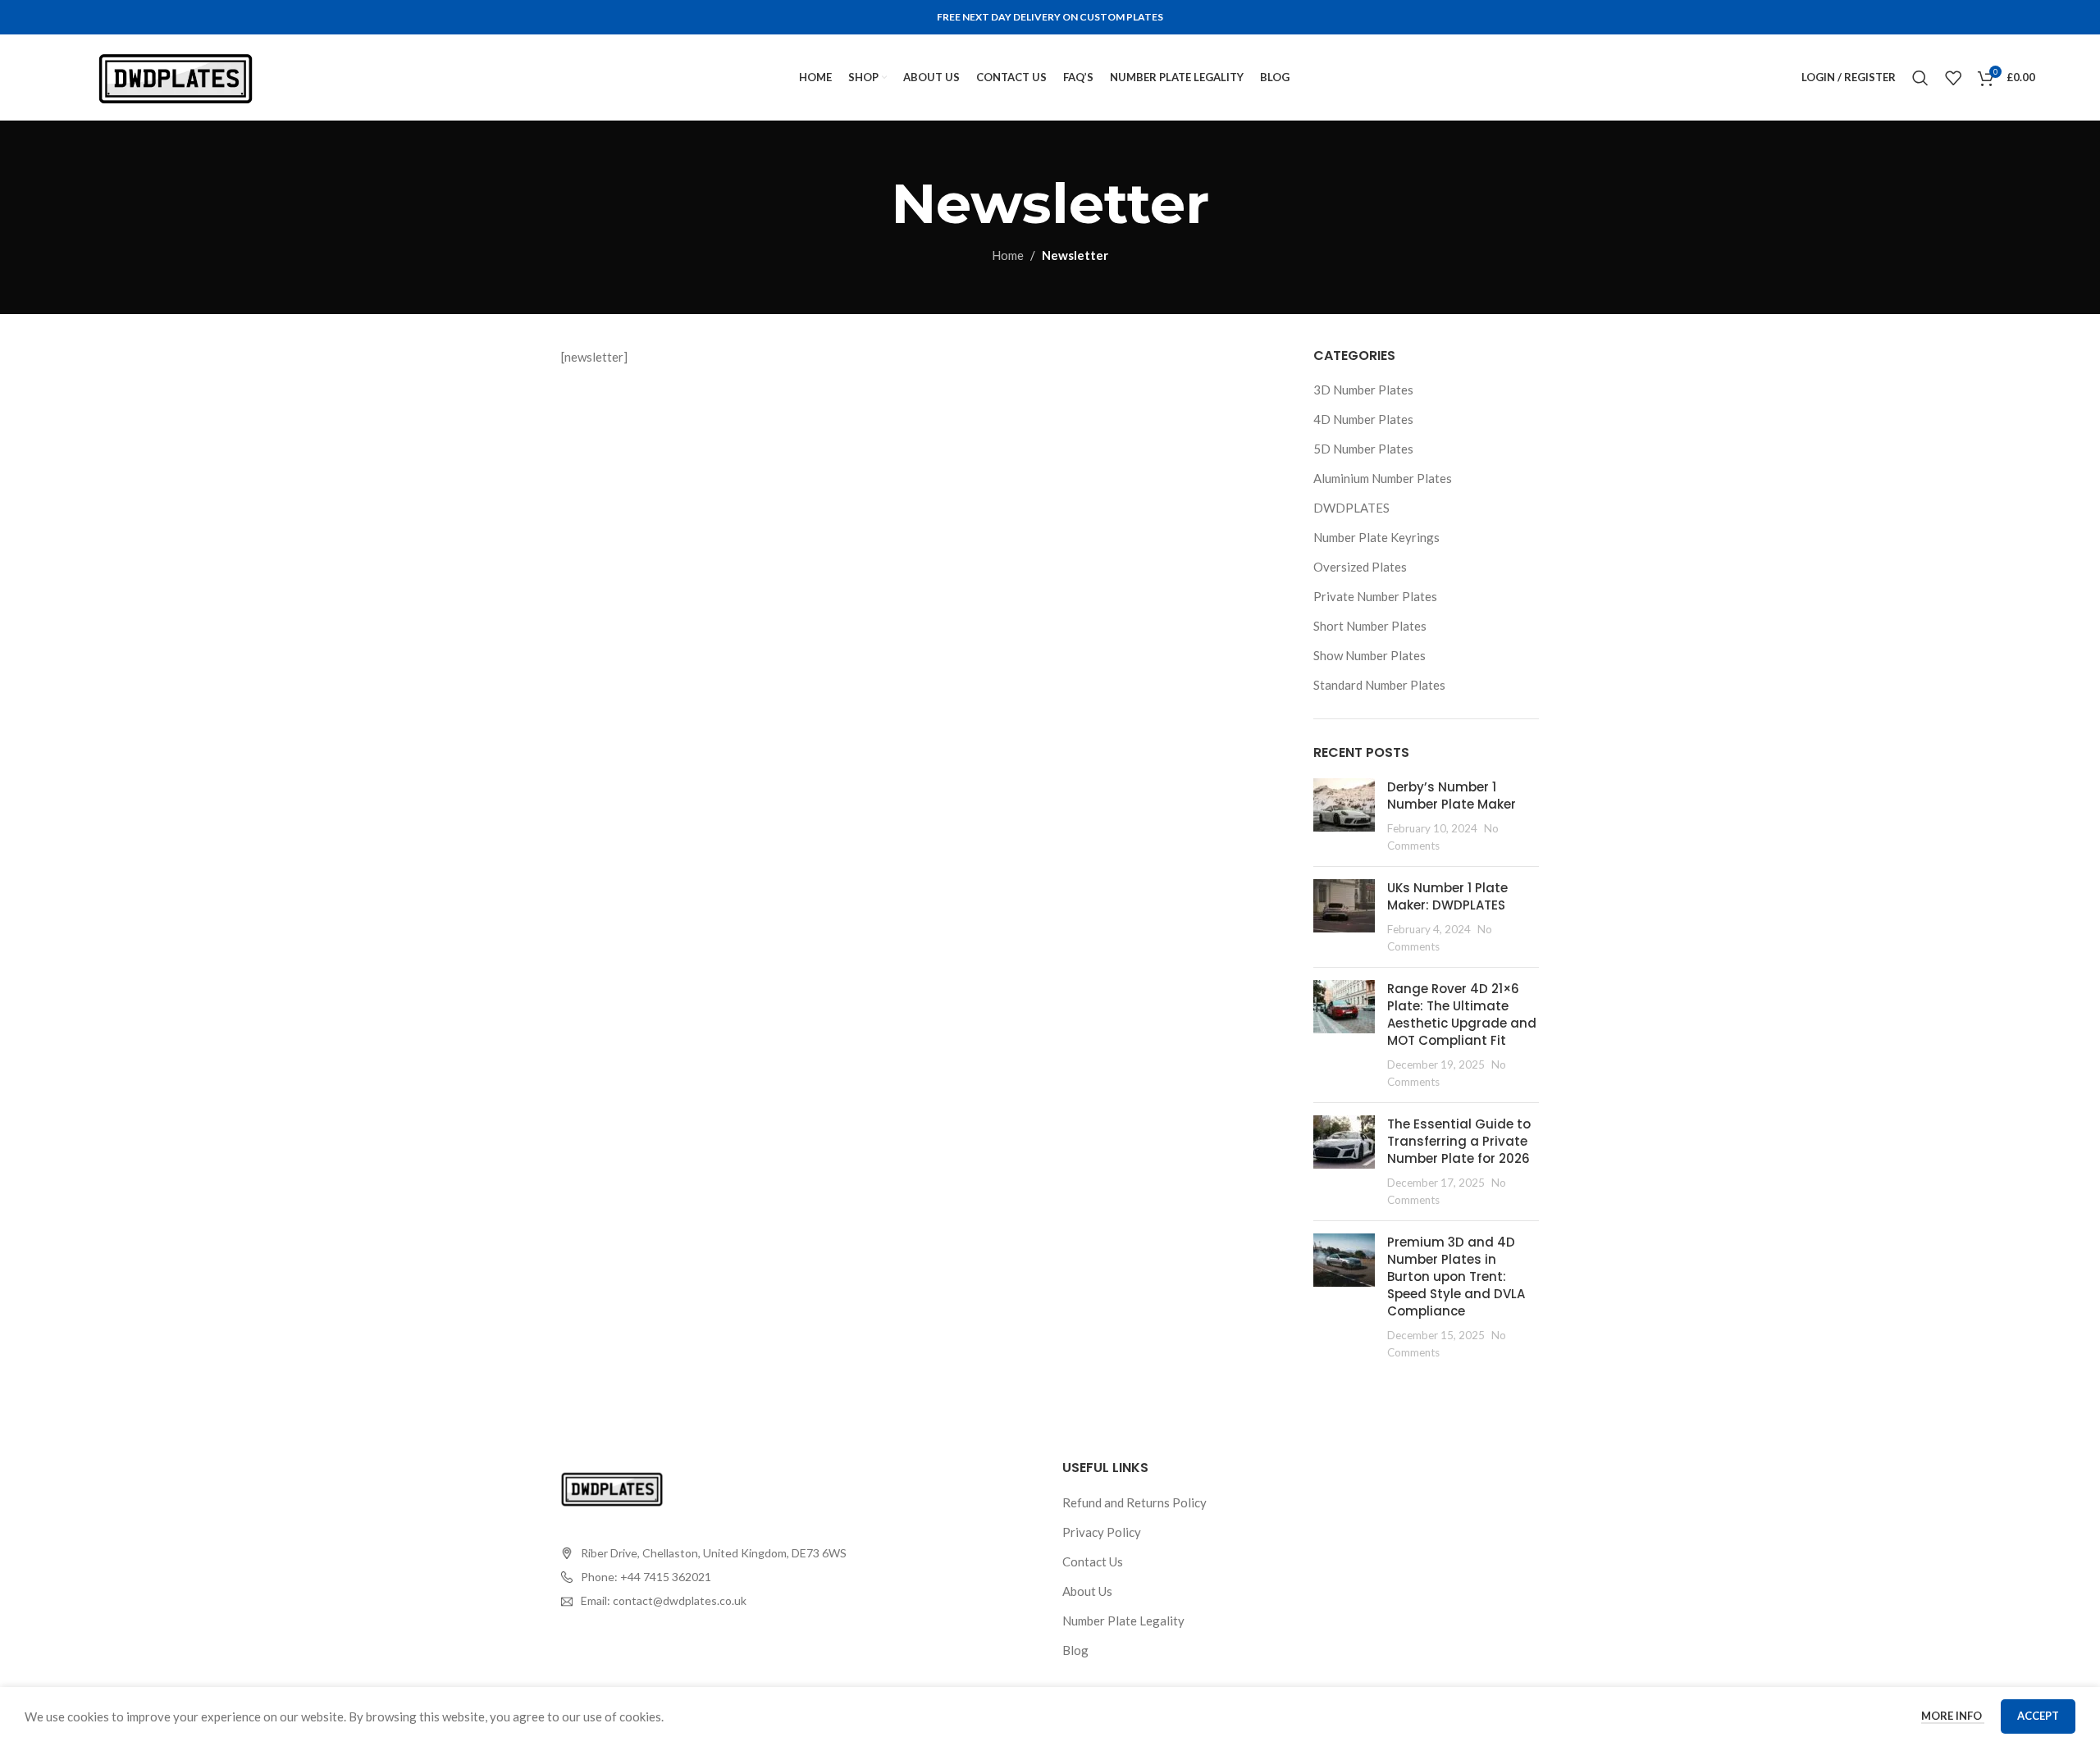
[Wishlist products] (1953, 78)
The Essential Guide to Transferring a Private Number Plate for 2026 (1459, 1141)
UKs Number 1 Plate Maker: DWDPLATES (1447, 896)
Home (1008, 255)
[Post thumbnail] (1344, 816)
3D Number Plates (1363, 390)
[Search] (1920, 78)
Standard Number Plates (1379, 685)
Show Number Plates (1370, 655)
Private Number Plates (1375, 596)
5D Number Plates (1363, 449)
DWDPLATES (1351, 508)
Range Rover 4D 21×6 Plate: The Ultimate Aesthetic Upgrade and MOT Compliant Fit (1462, 1014)
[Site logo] (176, 75)
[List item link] (704, 1577)
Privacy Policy (1102, 1532)
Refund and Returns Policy (1134, 1502)
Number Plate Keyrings (1376, 537)
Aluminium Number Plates (1383, 478)
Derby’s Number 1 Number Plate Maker (1452, 796)
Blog (1075, 1650)
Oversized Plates (1360, 567)
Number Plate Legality (1123, 1621)
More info (1953, 1716)
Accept (2038, 1716)
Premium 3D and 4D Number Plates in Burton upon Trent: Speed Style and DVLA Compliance (1456, 1276)
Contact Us (1093, 1561)
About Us (1087, 1591)
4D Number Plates (1363, 419)
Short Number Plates (1370, 626)
